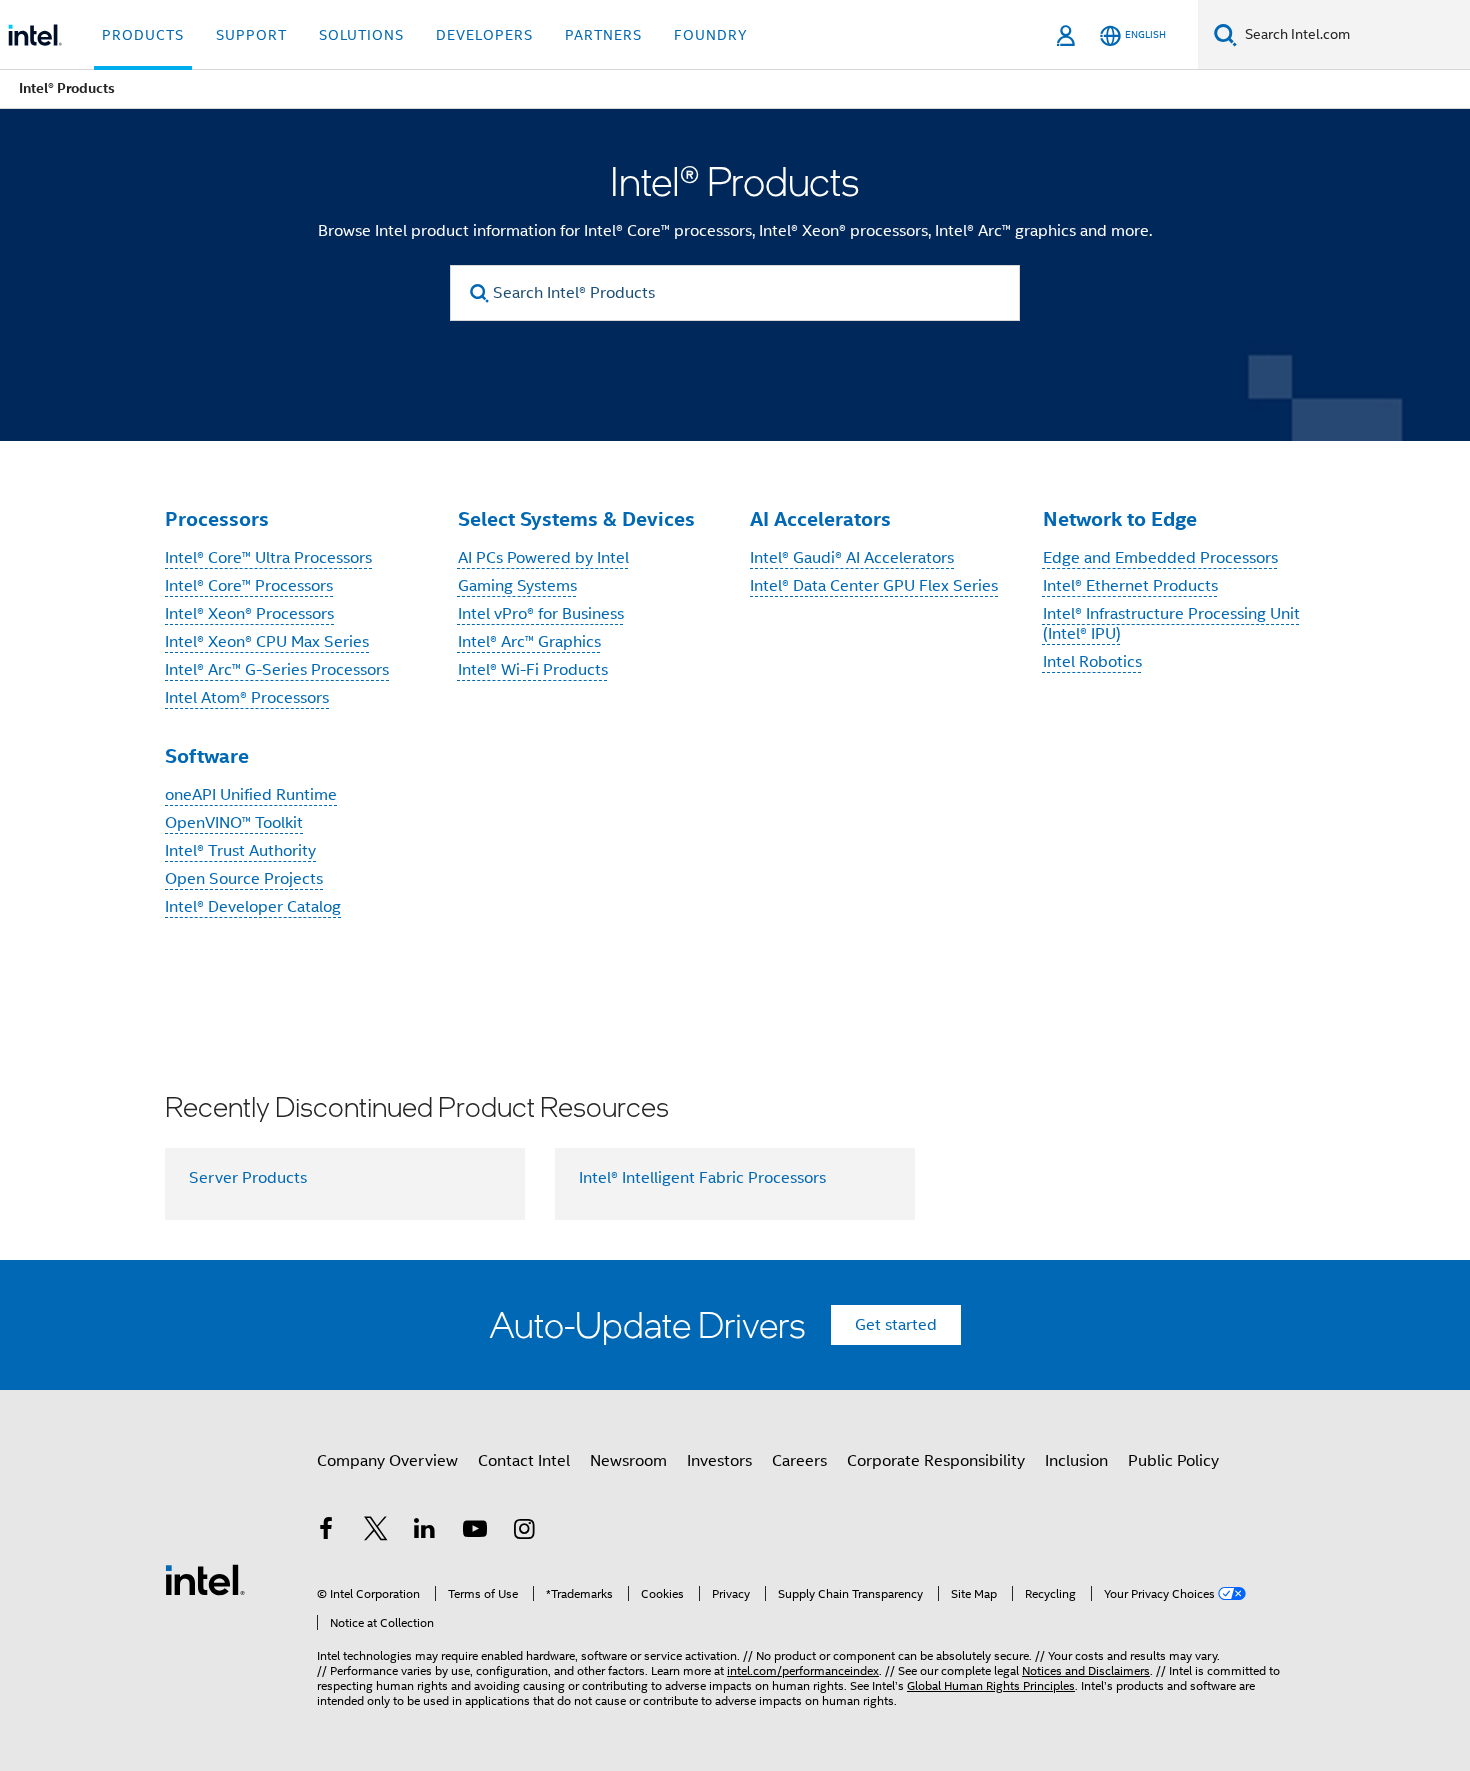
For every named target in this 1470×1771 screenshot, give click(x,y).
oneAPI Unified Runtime (251, 795)
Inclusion (1076, 1461)
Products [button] (143, 35)
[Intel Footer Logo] (205, 1579)
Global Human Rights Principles (991, 1685)
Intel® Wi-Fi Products (533, 670)
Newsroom (628, 1461)
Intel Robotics (1092, 662)
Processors (217, 519)
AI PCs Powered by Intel (543, 558)
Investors (719, 1461)
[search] (479, 293)
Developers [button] (484, 35)
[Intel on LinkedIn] (425, 1532)
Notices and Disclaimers (1086, 1670)
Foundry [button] (711, 35)
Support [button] (251, 35)
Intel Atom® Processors (247, 698)
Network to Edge (1120, 519)
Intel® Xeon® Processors (249, 614)
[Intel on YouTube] (475, 1532)
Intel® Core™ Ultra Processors (268, 558)
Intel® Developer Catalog (253, 907)
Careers (799, 1461)
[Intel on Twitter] (376, 1532)
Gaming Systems (517, 586)
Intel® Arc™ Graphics (529, 642)
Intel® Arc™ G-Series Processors (277, 670)
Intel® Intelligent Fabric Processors (702, 1178)
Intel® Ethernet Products (1130, 586)
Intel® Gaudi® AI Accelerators (852, 558)
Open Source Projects (244, 879)
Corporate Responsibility (936, 1461)
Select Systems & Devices (576, 519)
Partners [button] (603, 35)
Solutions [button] (361, 35)
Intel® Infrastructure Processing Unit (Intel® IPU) (1171, 624)
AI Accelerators (820, 519)
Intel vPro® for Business (541, 614)
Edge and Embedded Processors (1160, 558)
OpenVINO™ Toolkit (234, 823)
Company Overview (387, 1461)
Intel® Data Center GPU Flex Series (874, 586)
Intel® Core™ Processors (249, 586)
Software (207, 756)
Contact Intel (524, 1461)
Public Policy (1173, 1461)
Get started (896, 1325)
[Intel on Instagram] (524, 1532)
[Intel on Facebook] (326, 1532)
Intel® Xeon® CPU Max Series (267, 642)
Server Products (248, 1178)
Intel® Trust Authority (240, 851)
